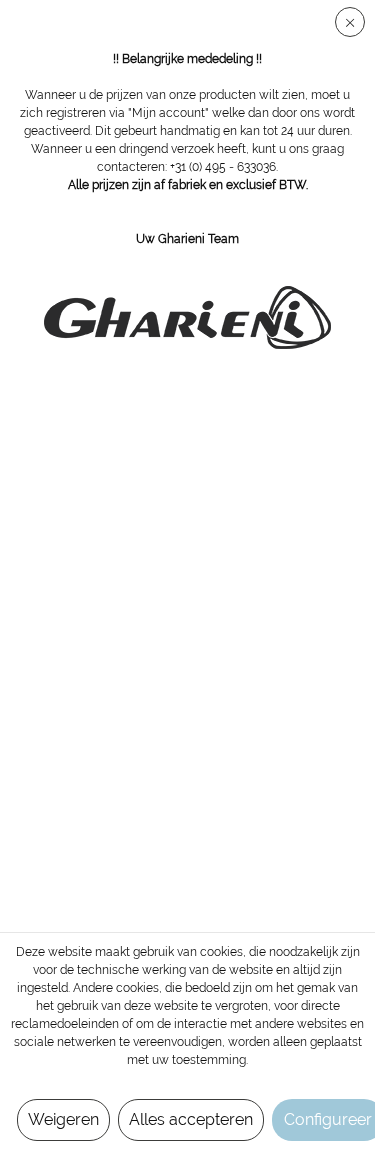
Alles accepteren (191, 1119)
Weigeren (63, 1119)
